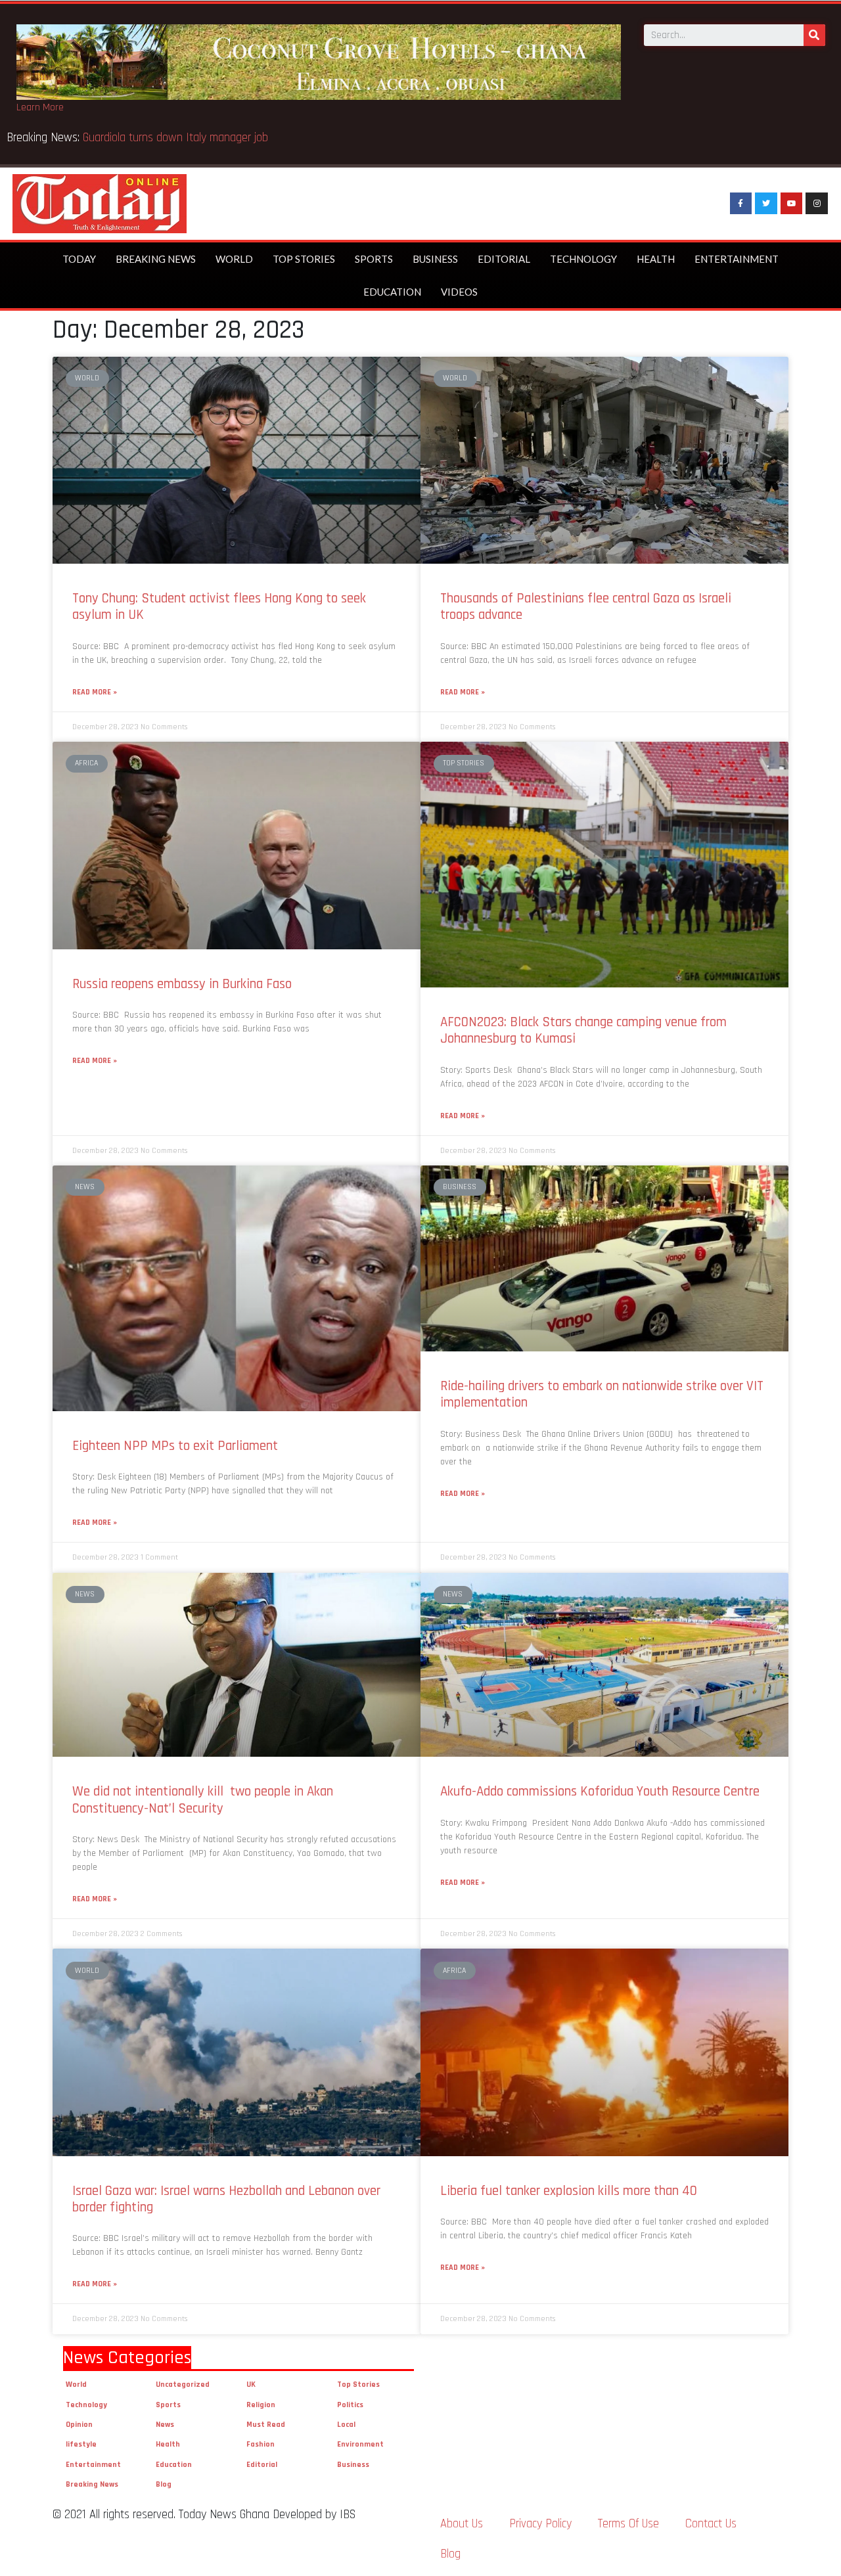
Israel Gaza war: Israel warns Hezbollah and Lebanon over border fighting (226, 2199)
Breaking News (156, 259)
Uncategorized (183, 2384)
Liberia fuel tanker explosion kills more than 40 (569, 2191)
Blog (164, 2484)
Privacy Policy (540, 2524)
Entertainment (737, 259)
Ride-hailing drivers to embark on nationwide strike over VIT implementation (602, 1394)
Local (346, 2425)
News (165, 2425)
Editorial (504, 259)
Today (79, 259)
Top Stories (304, 259)
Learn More (40, 107)
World (234, 259)
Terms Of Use (628, 2524)
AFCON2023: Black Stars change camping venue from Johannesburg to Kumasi (583, 1030)
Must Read (266, 2425)
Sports (374, 259)
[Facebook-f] (741, 204)
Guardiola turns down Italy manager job (175, 138)
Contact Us (711, 2524)
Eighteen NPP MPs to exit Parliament (175, 1446)
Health (656, 259)
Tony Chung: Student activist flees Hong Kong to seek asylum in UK (219, 606)
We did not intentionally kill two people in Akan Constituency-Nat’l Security (203, 1799)
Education (392, 292)
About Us (462, 2524)
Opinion (79, 2425)
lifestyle (81, 2444)
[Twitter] (766, 204)
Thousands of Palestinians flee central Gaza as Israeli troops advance (586, 606)
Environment (360, 2444)
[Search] (814, 35)
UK (251, 2384)
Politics (350, 2405)
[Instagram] (817, 204)
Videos (459, 292)
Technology (583, 259)
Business (435, 259)
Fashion (261, 2444)
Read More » (95, 692)
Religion (261, 2405)
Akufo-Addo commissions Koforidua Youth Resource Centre (600, 1791)
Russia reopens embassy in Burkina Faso (182, 984)
